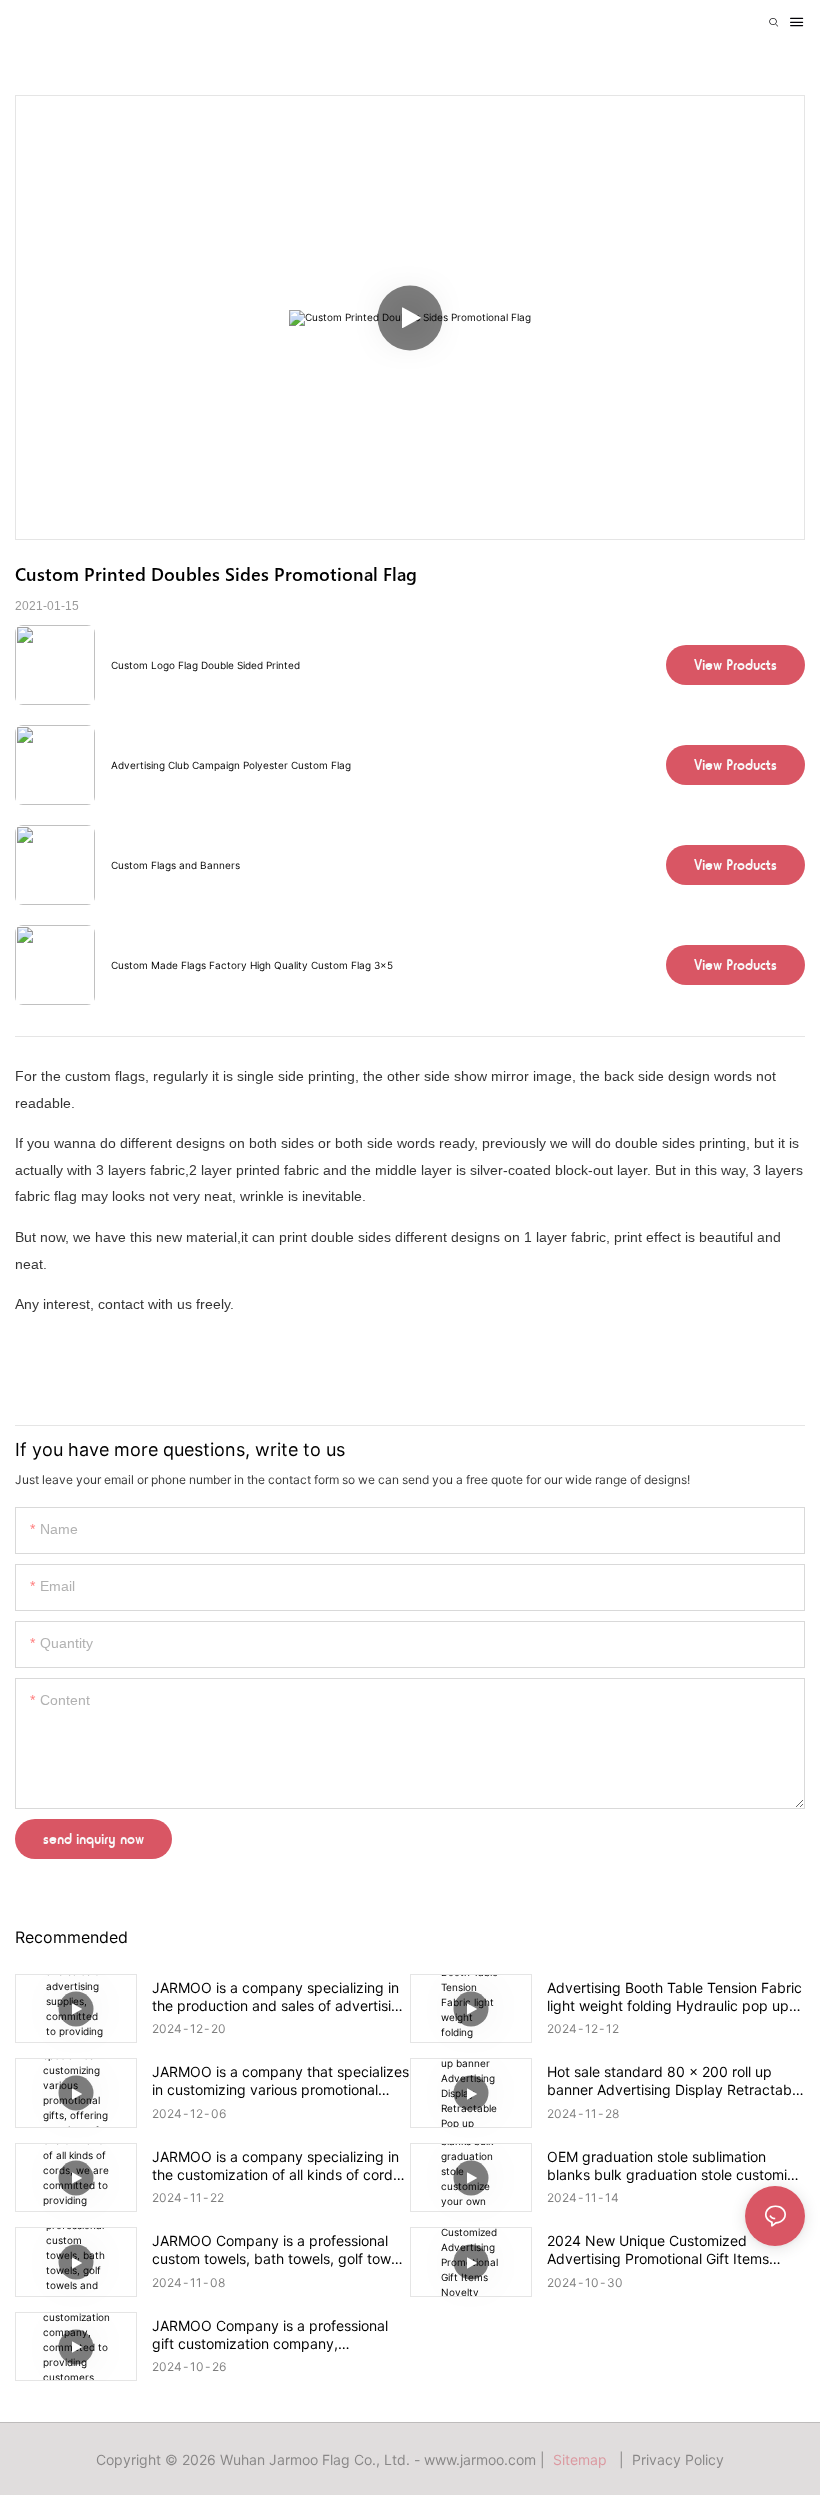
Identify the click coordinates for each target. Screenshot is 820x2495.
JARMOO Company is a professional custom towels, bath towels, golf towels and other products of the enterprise (280, 2250)
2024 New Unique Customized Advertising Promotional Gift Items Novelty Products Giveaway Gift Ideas (671, 2250)
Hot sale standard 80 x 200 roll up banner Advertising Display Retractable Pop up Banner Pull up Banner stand (675, 2081)
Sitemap (584, 2459)
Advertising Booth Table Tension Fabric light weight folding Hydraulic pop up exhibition (674, 1997)
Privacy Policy (678, 2459)
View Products (735, 665)
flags (130, 1076)
